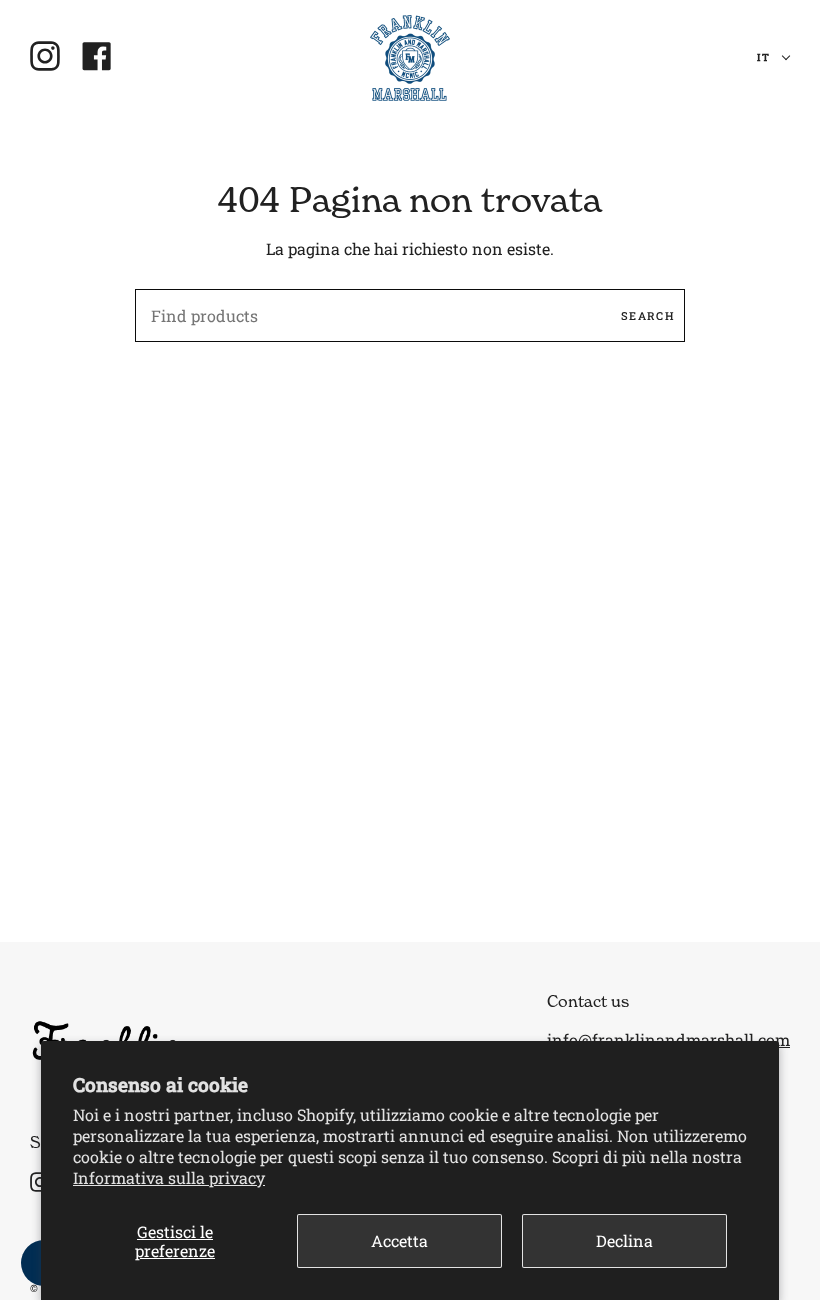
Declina (624, 1240)
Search (648, 315)
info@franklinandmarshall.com (668, 1039)
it (765, 57)
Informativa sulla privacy (169, 1177)
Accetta (399, 1240)
